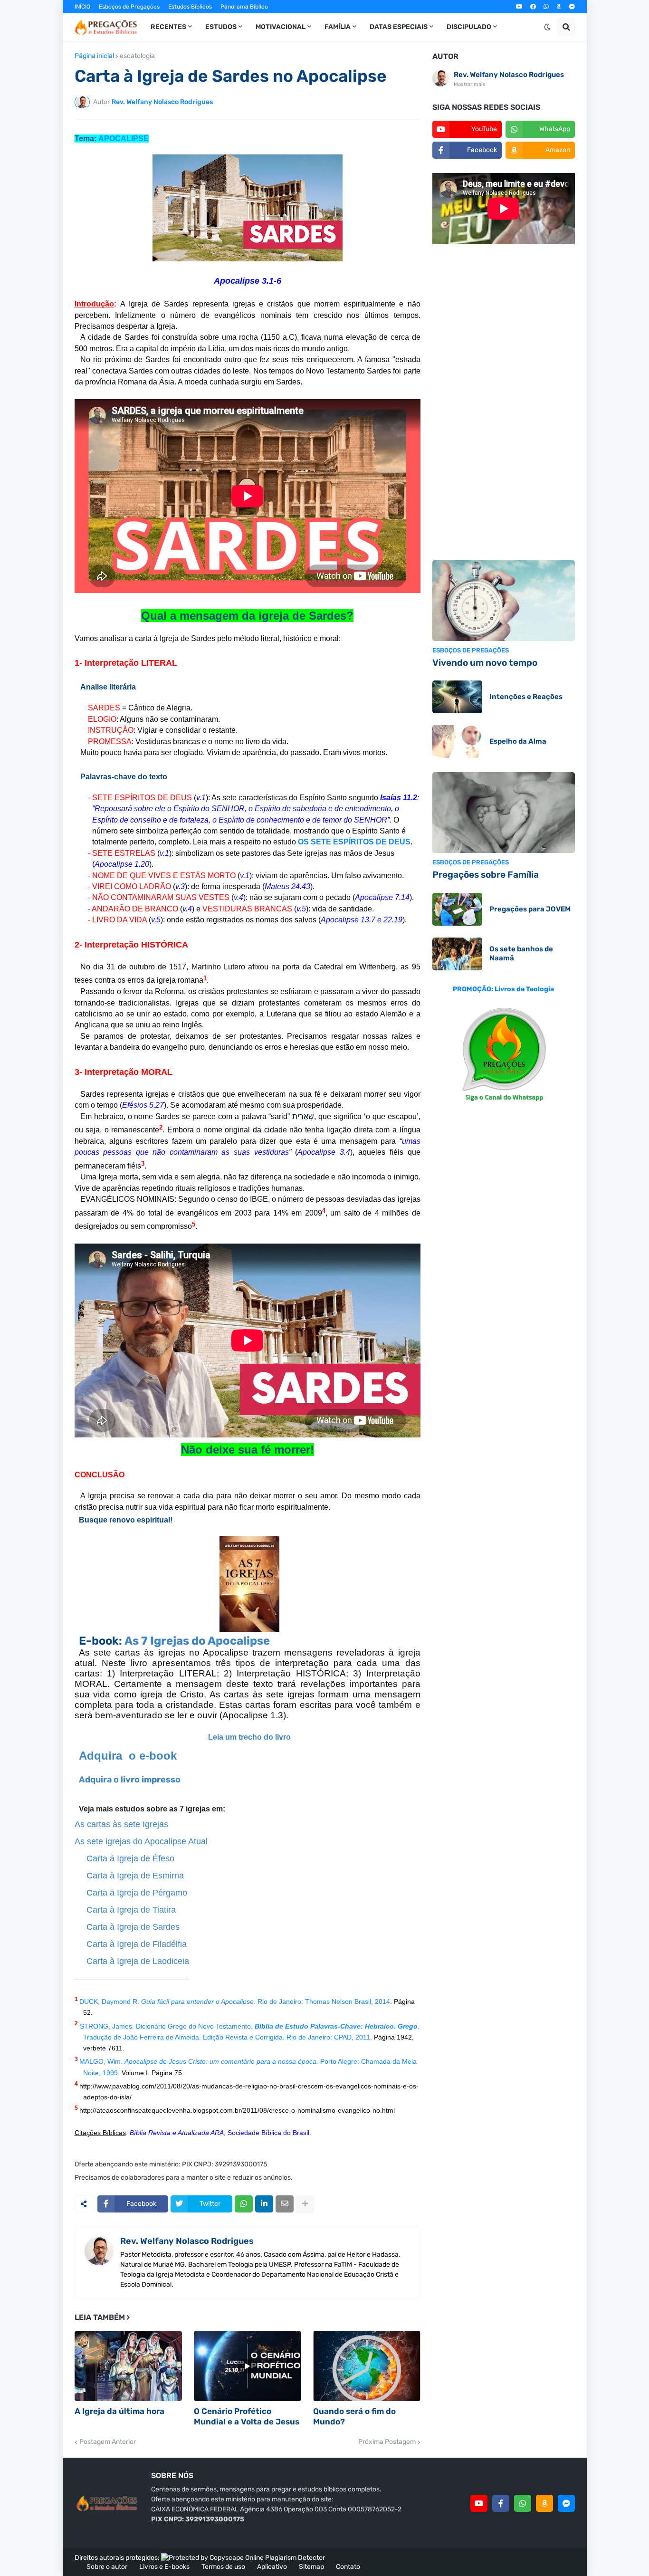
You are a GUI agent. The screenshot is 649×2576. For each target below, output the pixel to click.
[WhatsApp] (244, 2204)
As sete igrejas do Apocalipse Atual (141, 1841)
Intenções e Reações (526, 697)
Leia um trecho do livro (249, 1737)
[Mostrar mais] (305, 2204)
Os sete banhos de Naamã (521, 954)
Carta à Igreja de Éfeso (130, 1858)
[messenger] (572, 7)
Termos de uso (223, 2567)
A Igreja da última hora (119, 2411)
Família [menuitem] (338, 27)
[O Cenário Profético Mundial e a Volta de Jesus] (248, 2366)
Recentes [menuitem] (168, 27)
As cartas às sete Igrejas (121, 1824)
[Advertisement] (504, 403)
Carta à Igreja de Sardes (133, 1927)
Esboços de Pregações (129, 7)
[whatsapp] (546, 7)
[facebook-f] (501, 2503)
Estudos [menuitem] (221, 27)
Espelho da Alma (518, 741)
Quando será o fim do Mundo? (354, 2416)
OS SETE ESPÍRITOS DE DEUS (354, 842)
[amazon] (559, 7)
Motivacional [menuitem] (281, 27)
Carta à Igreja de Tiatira (131, 1910)
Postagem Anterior (108, 2442)
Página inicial (94, 56)
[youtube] (519, 7)
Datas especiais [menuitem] (399, 27)
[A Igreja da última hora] (128, 2366)
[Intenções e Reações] (457, 697)
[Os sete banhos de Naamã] (457, 954)
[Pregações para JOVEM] (457, 909)
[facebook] (533, 7)
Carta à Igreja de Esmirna (135, 1876)
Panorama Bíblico (244, 7)
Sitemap (311, 2567)
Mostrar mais (470, 84)
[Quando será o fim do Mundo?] (367, 2366)
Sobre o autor (107, 2567)
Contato (348, 2567)
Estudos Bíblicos (190, 7)
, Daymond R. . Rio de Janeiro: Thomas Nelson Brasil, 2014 (244, 2001)
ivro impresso (152, 1780)
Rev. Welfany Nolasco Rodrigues (187, 2241)
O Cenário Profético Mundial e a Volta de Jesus (247, 2416)
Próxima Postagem (387, 2442)
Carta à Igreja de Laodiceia (138, 1961)
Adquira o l (101, 1780)
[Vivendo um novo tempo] (504, 601)
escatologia (137, 56)
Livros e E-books (164, 2567)
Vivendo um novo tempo (485, 663)
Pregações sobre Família (486, 875)
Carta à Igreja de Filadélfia (137, 1944)
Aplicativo (272, 2567)
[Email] (285, 2204)
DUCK (89, 2001)
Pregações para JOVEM (530, 909)
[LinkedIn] (264, 2204)
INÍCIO (82, 7)
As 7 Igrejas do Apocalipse (197, 1641)
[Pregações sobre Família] (504, 813)
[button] (547, 27)
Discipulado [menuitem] (469, 27)
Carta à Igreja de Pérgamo (137, 1893)
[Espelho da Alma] (457, 742)
